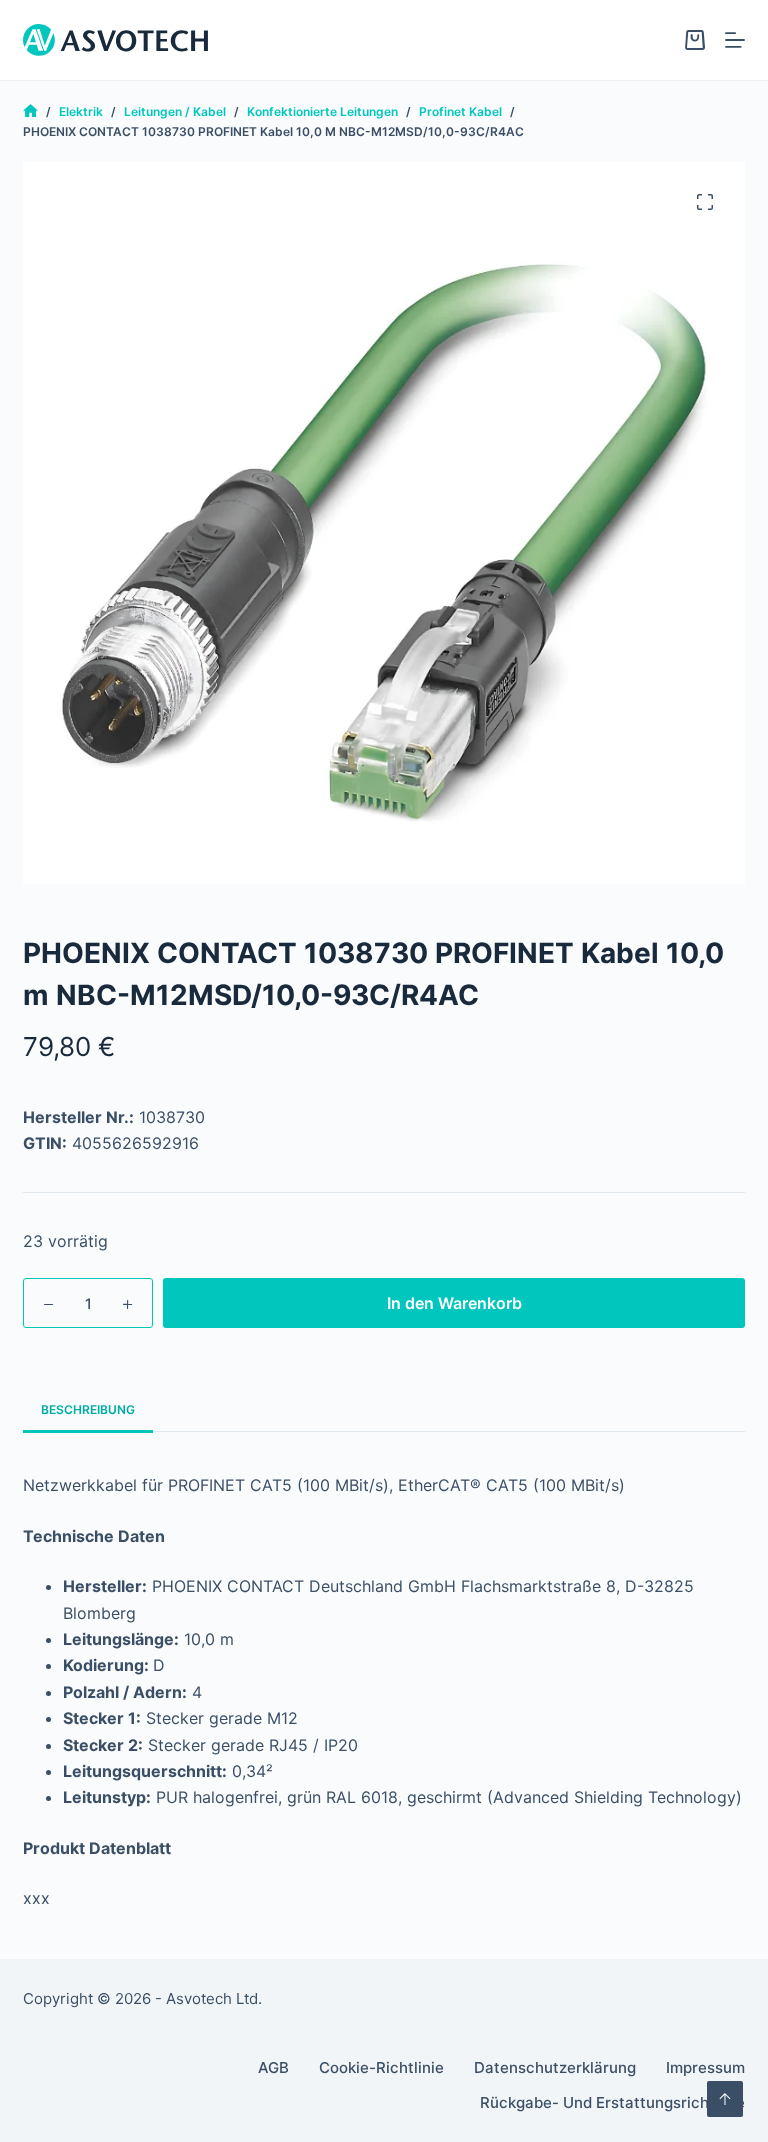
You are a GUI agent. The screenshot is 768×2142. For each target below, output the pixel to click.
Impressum (705, 2067)
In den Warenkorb (454, 1303)
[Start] (30, 111)
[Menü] (735, 40)
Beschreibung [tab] (88, 1409)
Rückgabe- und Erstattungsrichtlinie (612, 2102)
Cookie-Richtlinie (381, 2067)
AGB (273, 2067)
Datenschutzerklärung (555, 2067)
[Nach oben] (725, 2099)
